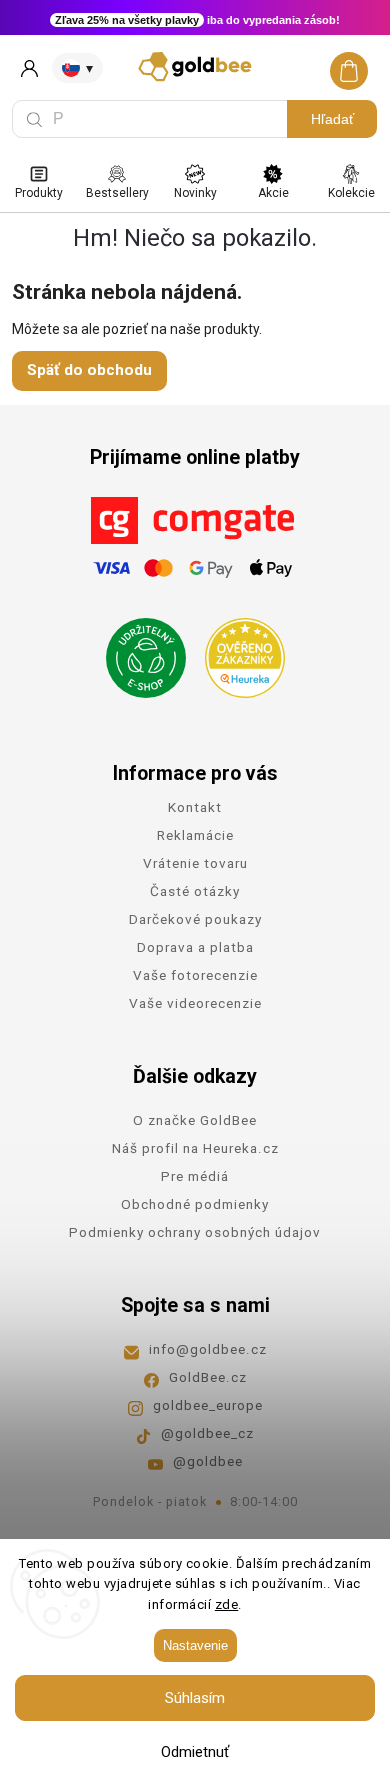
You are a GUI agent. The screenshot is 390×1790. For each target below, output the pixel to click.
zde (227, 1604)
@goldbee (208, 1461)
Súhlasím (195, 1698)
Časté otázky (195, 891)
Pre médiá (195, 1176)
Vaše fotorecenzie (195, 975)
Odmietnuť (195, 1752)
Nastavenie (195, 1645)
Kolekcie (351, 193)
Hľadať (332, 119)
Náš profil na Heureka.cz (195, 1148)
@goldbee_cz (207, 1433)
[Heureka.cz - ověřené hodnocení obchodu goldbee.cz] (237, 652)
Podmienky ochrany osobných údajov (195, 1232)
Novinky (195, 193)
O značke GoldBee (195, 1120)
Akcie (273, 193)
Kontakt (195, 807)
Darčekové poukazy (195, 919)
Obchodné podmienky (195, 1204)
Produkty (39, 193)
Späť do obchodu (89, 370)
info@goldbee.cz (208, 1349)
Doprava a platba (195, 947)
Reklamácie (195, 835)
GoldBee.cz (208, 1377)
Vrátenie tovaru (195, 863)
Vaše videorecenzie (195, 1003)
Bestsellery (117, 193)
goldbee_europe (208, 1405)
